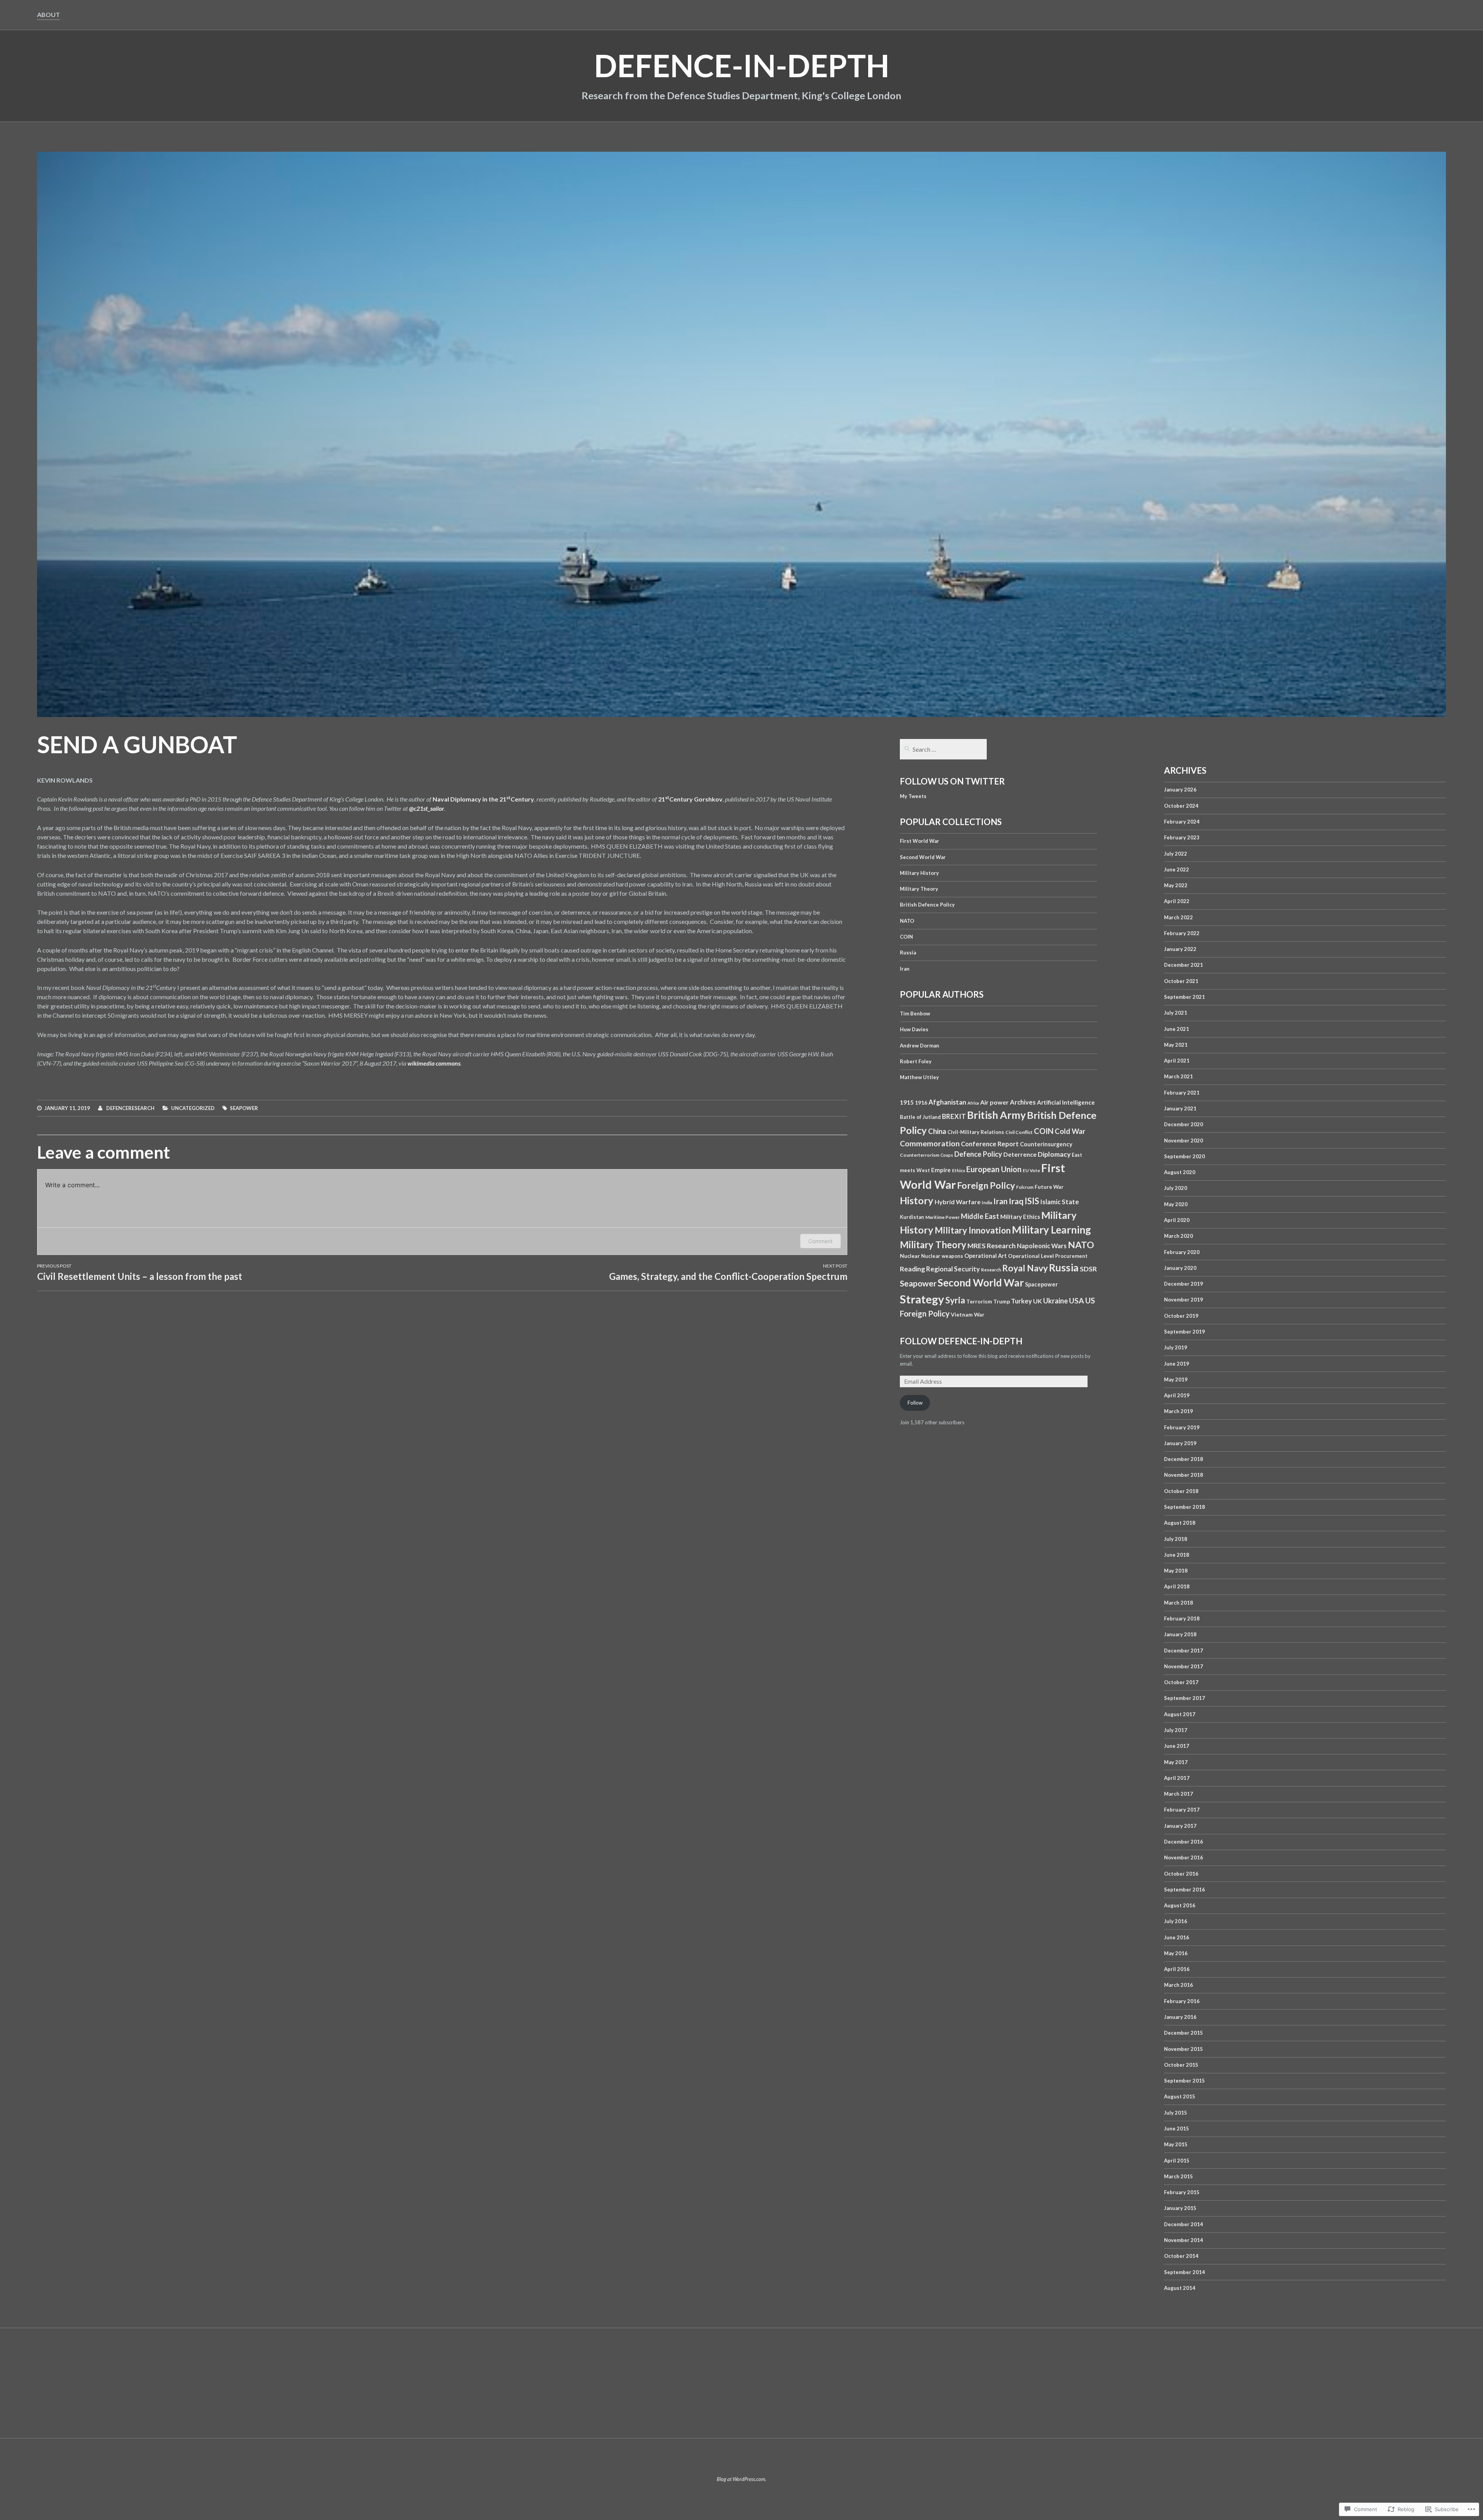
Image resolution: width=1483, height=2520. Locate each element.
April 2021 (1177, 1061)
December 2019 (1184, 1284)
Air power (994, 1102)
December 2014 (1184, 2224)
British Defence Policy (927, 905)
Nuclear (910, 1256)
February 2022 (1182, 933)
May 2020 (1176, 1204)
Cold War (1070, 1131)
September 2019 (1184, 1332)
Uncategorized (193, 1108)
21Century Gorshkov (690, 799)
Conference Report (990, 1144)
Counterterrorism (920, 1155)
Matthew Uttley (919, 1077)
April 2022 (1177, 901)
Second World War (923, 857)
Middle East (980, 1216)
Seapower (244, 1108)
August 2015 (1180, 2096)
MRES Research (992, 1246)
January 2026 (1180, 790)
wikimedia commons (434, 1063)
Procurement (1071, 1256)
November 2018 (1184, 1475)
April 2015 (1177, 2161)
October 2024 (1181, 806)
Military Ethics (1020, 1217)
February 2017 (1182, 1810)
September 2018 (1184, 1507)
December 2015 (1184, 2033)
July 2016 (1176, 1921)
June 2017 (1177, 1746)
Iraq (1016, 1201)
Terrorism (979, 1301)
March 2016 (1178, 1985)
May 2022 (1176, 885)
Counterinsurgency (1046, 1144)
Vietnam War (968, 1314)
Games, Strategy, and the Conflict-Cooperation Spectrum (728, 1272)
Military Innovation (973, 1230)
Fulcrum (1025, 1187)
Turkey (1021, 1301)
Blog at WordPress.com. (741, 2479)
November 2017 (1184, 1666)
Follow (915, 1403)
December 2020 (1184, 1124)
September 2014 (1184, 2272)
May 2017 (1176, 1762)
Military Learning (1051, 1230)
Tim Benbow (915, 1013)
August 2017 (1180, 1714)
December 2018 (1184, 1459)
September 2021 (1184, 997)
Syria (955, 1300)
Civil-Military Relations (976, 1132)
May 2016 (1176, 1953)
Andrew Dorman (920, 1046)
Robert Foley (916, 1061)
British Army (996, 1115)
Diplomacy (1054, 1154)
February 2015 (1182, 2192)
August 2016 (1180, 1905)
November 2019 (1184, 1300)
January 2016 (1180, 2017)
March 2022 (1178, 917)
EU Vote (1031, 1170)
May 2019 (1176, 1379)
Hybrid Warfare (958, 1202)
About (48, 14)
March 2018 (1178, 1603)
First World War (920, 841)
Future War (1049, 1187)
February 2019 (1182, 1427)
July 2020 (1176, 1188)
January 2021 (1180, 1108)
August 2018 (1180, 1523)
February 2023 (1182, 837)
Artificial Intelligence (1066, 1102)
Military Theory (919, 889)
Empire (941, 1170)
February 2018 (1182, 1618)
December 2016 (1184, 1842)
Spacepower (1041, 1284)
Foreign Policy (986, 1185)
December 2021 (1184, 965)
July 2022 (1176, 854)
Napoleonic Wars (1042, 1246)
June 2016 (1177, 1937)
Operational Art (986, 1256)
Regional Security (953, 1269)
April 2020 (1177, 1220)
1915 (907, 1102)
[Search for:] (943, 750)
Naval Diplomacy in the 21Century (483, 799)
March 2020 (1178, 1236)
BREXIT (954, 1116)
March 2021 (1178, 1076)
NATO (907, 921)
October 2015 (1181, 2065)
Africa (973, 1103)
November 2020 (1184, 1141)
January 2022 (1180, 949)
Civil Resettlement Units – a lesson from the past (140, 1272)
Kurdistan (912, 1217)
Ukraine (1055, 1301)
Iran (905, 969)
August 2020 (1180, 1172)
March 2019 (1178, 1411)
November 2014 (1184, 2240)
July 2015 (1176, 2113)
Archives (1023, 1102)
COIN (906, 937)
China (937, 1131)
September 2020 (1184, 1156)
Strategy (922, 1299)
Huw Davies (914, 1029)
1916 (921, 1102)
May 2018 (1176, 1571)
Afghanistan (947, 1102)
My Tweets (913, 796)
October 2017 (1181, 1682)
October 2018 (1181, 1491)
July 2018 (1176, 1539)
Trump (1002, 1301)
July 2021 (1176, 1013)
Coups (947, 1155)
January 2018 (1180, 1634)
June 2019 (1177, 1364)
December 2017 (1184, 1651)
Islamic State (1060, 1202)
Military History (919, 873)
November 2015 (1184, 2049)
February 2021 (1182, 1093)
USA (1077, 1301)
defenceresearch (130, 1108)
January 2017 (1180, 1826)
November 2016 (1184, 1857)
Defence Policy (978, 1154)
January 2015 (1180, 2208)
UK (1038, 1301)
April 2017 (1177, 1778)
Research (991, 1270)
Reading (912, 1269)
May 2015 (1176, 2144)
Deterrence (1020, 1154)
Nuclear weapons (942, 1256)
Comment (820, 1241)
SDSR (1088, 1269)
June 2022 (1177, 869)
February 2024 (1182, 822)
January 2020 (1180, 1268)
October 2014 (1181, 2256)
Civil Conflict (1019, 1132)
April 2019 (1177, 1395)
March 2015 (1178, 2176)
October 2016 (1181, 1874)
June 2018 (1177, 1555)
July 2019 (1176, 1347)
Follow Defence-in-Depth (961, 1341)
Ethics (959, 1170)
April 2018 (1177, 1586)
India (987, 1202)
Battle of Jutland (920, 1117)
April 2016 (1177, 1969)
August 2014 (1180, 2288)
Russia (908, 952)
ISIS (1032, 1201)
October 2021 (1181, 981)
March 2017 (1178, 1794)
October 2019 (1181, 1316)
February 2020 (1182, 1252)
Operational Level (1031, 1256)
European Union (994, 1169)
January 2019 (1180, 1443)
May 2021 (1176, 1045)
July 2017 (1176, 1730)
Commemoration (930, 1143)
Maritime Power (943, 1217)
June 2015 (1177, 2129)
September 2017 (1184, 1698)
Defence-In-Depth (742, 65)
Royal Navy (1025, 1268)
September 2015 (1184, 2081)
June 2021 (1177, 1029)
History (917, 1200)
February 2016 (1182, 2001)
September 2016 (1184, 1890)
